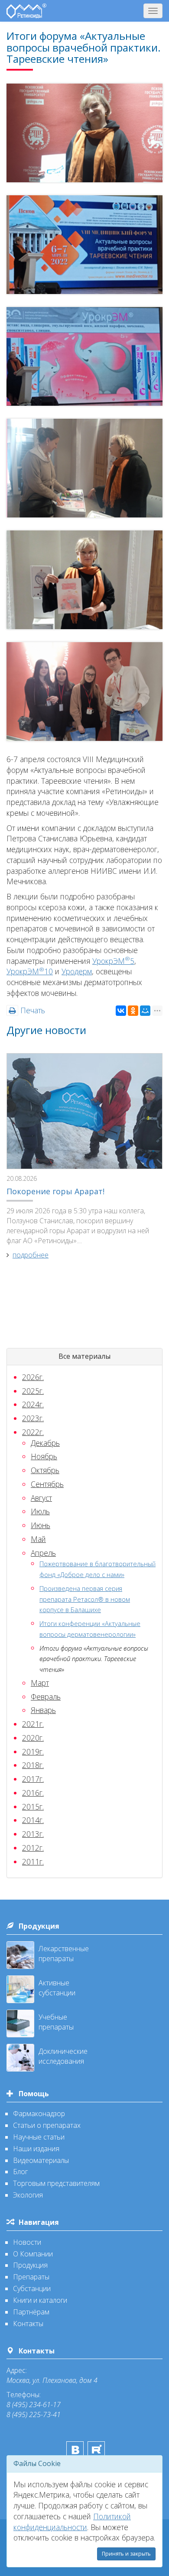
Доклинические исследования (63, 2056)
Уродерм (77, 971)
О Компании (33, 2254)
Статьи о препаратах (47, 2125)
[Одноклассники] (133, 1011)
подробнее (31, 1255)
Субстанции (32, 2288)
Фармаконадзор (39, 2114)
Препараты (31, 2277)
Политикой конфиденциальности (72, 2522)
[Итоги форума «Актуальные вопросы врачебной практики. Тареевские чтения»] (84, 133)
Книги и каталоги (40, 2300)
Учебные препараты (56, 2022)
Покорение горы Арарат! (55, 1191)
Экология (28, 2195)
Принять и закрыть (126, 2554)
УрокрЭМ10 (30, 971)
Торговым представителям (56, 2183)
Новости (27, 2242)
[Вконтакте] (75, 2450)
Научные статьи (39, 2137)
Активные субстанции (57, 1988)
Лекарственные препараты (64, 1954)
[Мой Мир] (145, 1011)
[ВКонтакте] (121, 1011)
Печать (32, 1010)
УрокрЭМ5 (113, 961)
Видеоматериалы (41, 2160)
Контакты (28, 2324)
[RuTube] (96, 2450)
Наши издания (36, 2149)
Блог (20, 2172)
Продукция (39, 1926)
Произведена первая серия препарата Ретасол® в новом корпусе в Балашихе (85, 1599)
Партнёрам (31, 2312)
